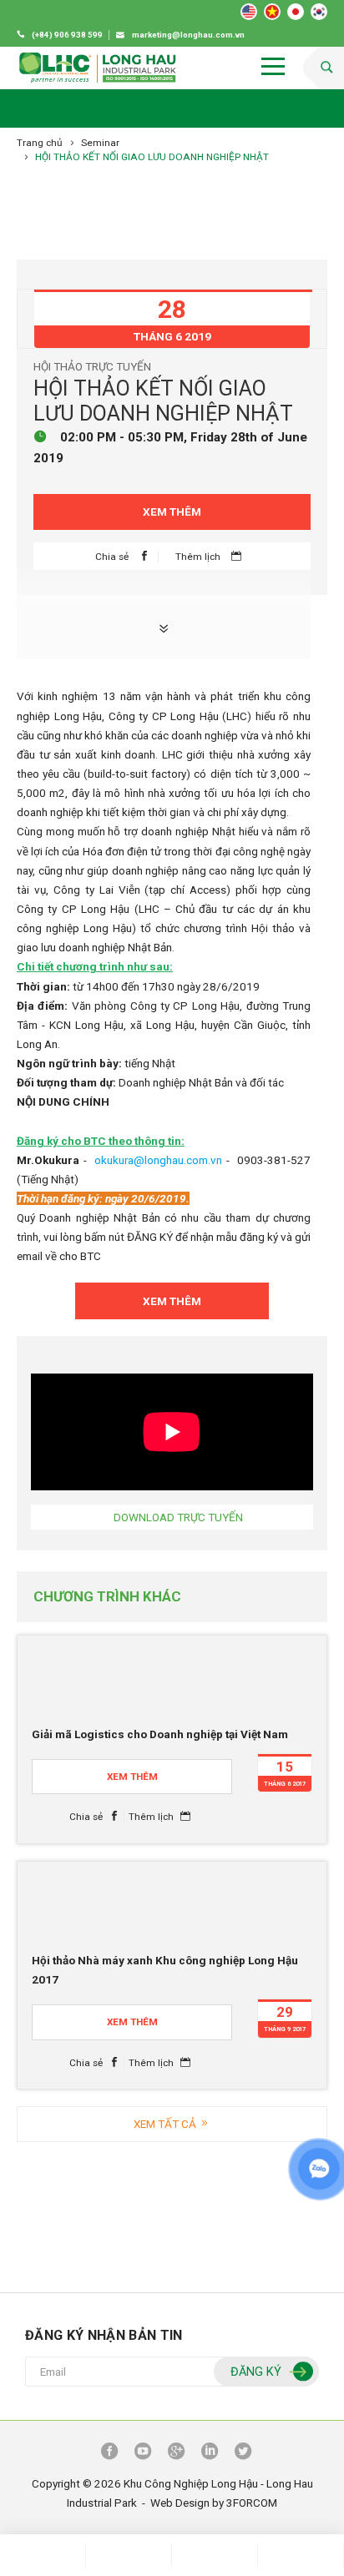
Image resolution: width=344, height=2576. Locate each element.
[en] (249, 12)
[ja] (296, 12)
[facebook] (109, 2452)
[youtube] (143, 2452)
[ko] (319, 12)
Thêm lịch (199, 557)
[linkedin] (210, 2452)
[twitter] (243, 2452)
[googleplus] (176, 2452)
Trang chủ (40, 143)
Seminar (100, 143)
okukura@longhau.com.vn (158, 1160)
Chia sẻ (113, 557)
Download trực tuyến (178, 1517)
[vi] (272, 12)
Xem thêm (172, 512)
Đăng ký (256, 2372)
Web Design (180, 2503)
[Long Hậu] (98, 68)
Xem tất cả (166, 2124)
